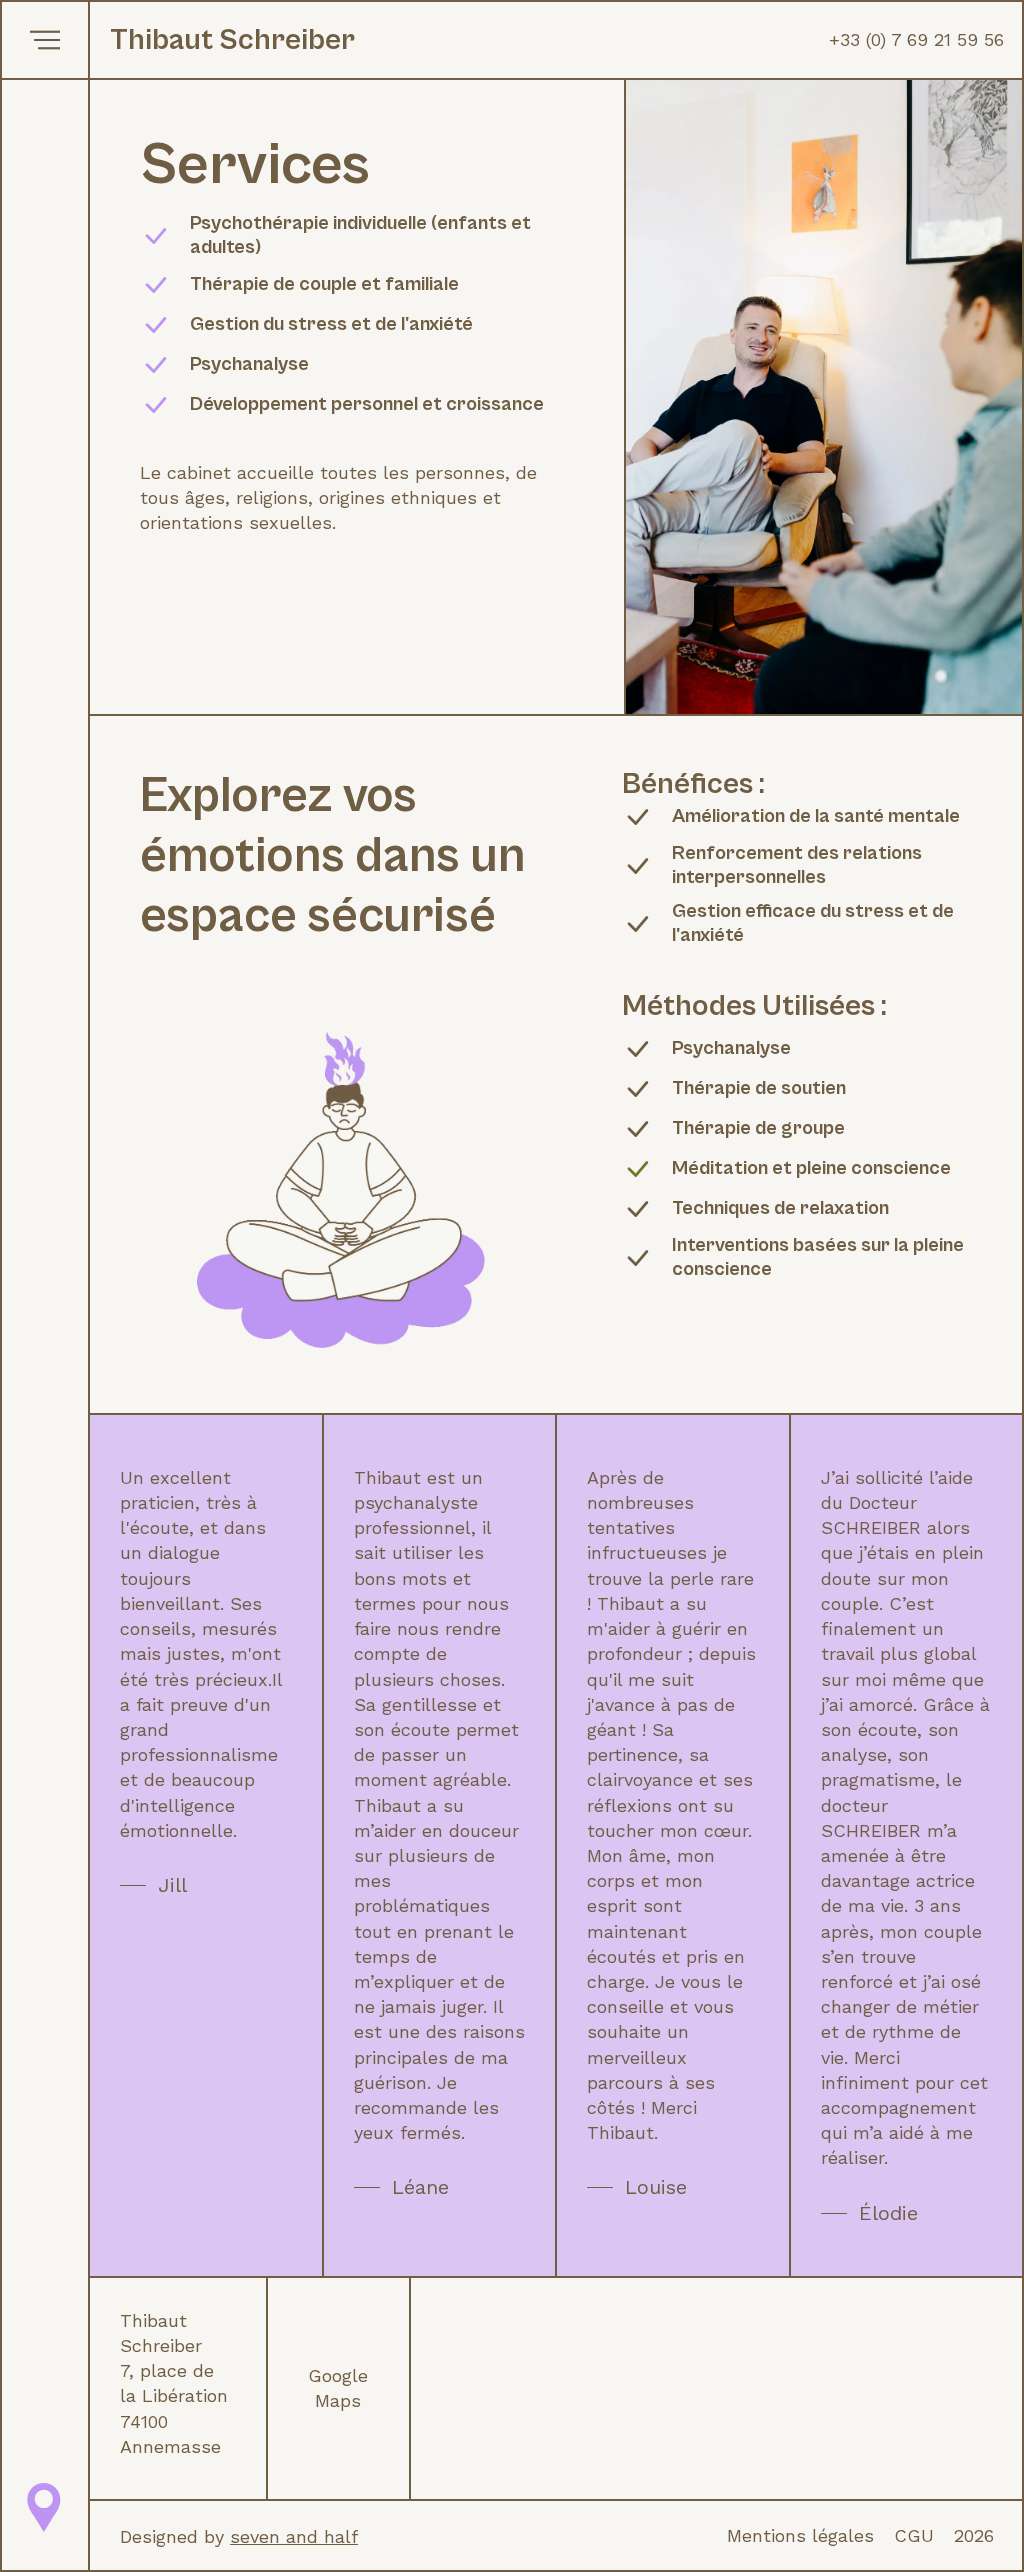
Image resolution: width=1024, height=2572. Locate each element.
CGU (914, 2535)
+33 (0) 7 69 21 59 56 (916, 39)
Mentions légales (800, 2535)
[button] (45, 40)
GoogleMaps (338, 2388)
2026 (974, 2535)
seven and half (294, 2536)
